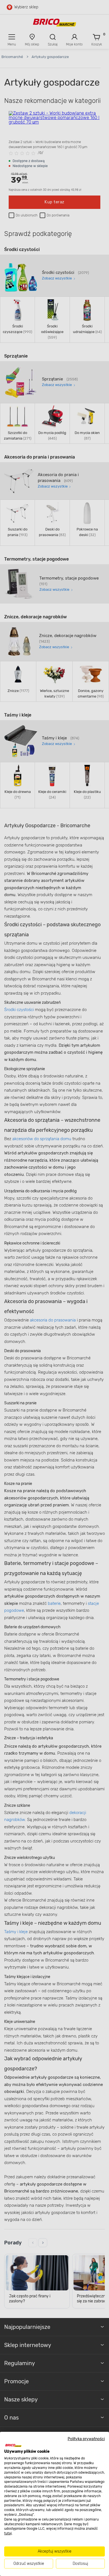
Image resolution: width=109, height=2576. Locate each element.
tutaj (8, 2533)
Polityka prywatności (86, 2439)
